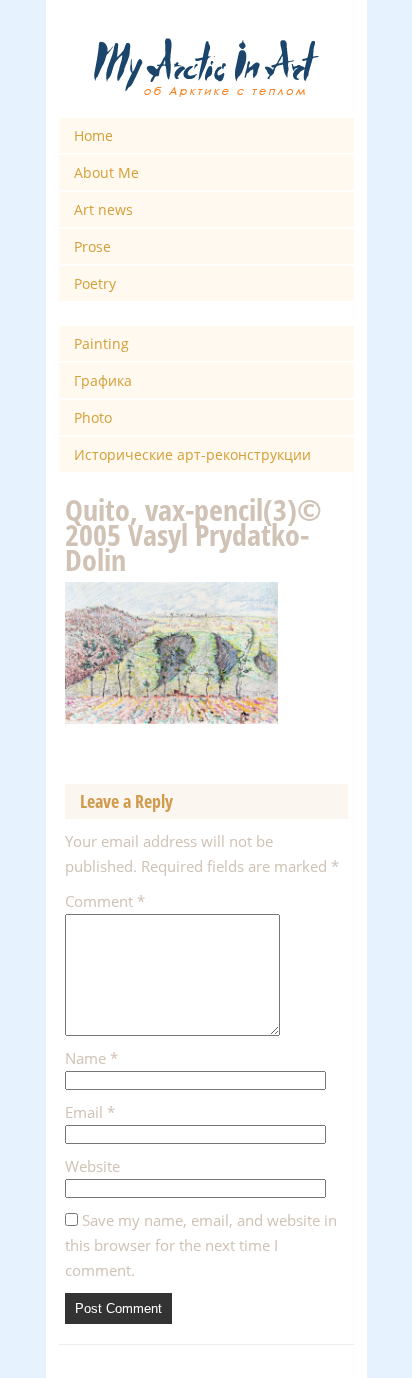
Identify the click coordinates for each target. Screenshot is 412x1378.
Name (91, 1058)
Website (92, 1166)
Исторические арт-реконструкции (192, 454)
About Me (106, 172)
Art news (103, 209)
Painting (101, 343)
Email (90, 1112)
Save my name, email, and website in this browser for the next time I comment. (201, 1245)
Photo (93, 417)
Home (93, 135)
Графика (103, 380)
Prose (92, 246)
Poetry (95, 283)
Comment (105, 901)
